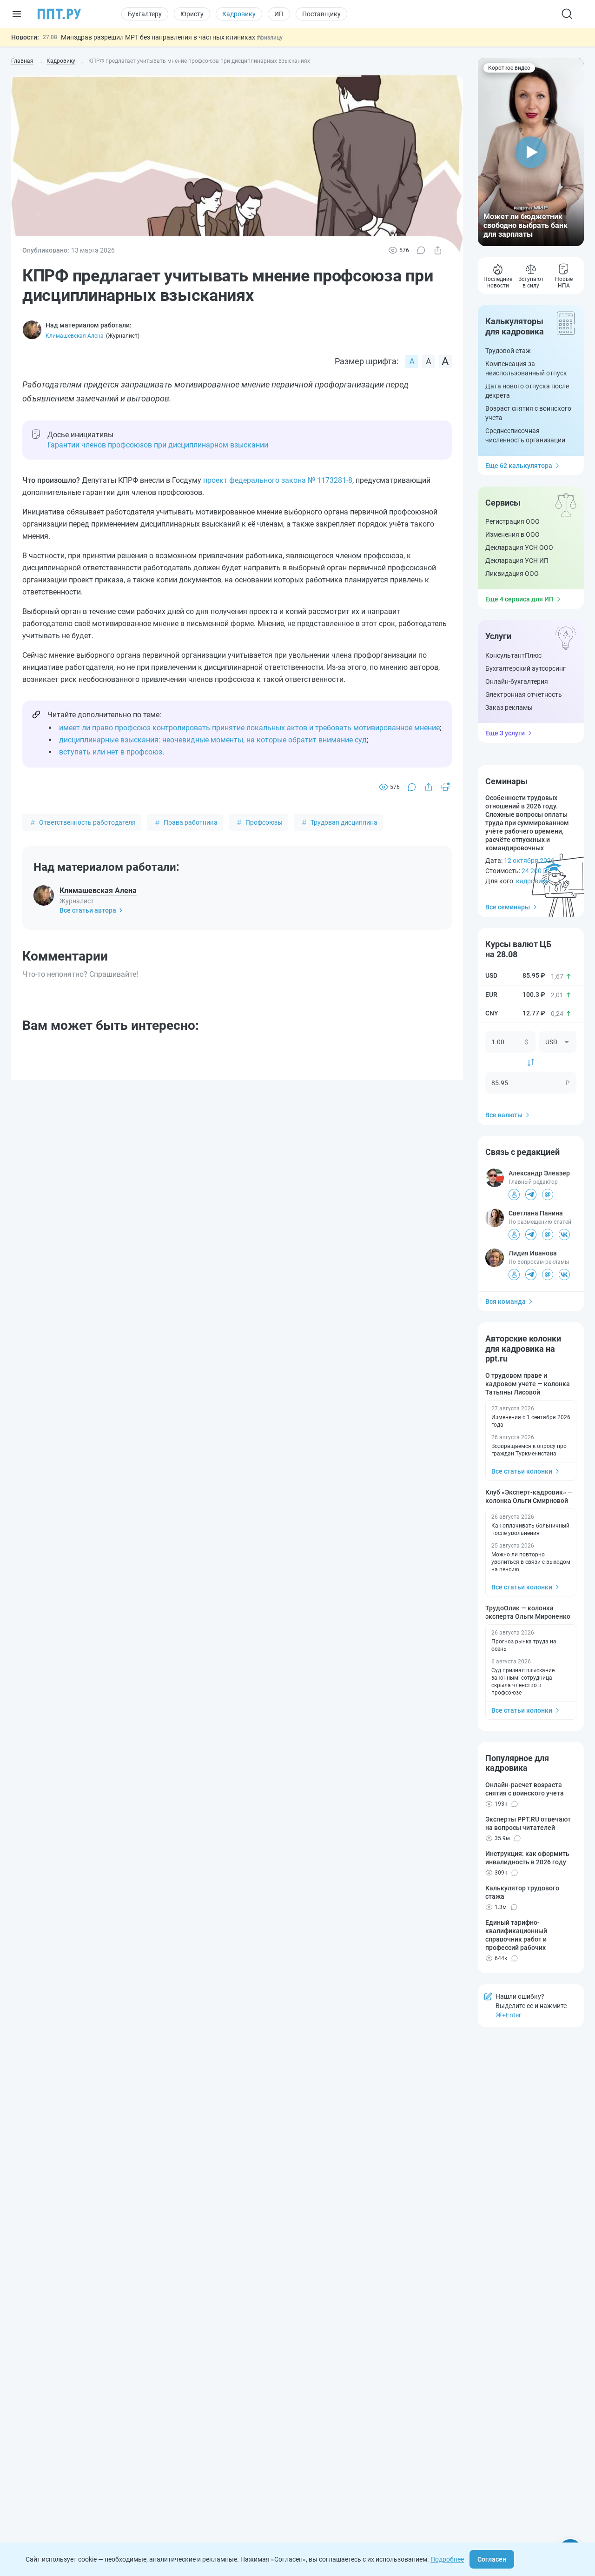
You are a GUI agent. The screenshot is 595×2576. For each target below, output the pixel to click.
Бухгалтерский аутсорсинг (526, 668)
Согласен (492, 2559)
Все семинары (508, 907)
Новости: (25, 37)
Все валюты (504, 1115)
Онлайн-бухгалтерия (517, 681)
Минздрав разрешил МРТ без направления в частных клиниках (159, 37)
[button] (531, 152)
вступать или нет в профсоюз (111, 752)
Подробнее (447, 2559)
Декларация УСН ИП (517, 561)
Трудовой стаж (508, 351)
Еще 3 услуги (505, 733)
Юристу (192, 14)
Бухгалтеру (145, 14)
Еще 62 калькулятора (519, 466)
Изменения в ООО (512, 534)
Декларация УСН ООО (519, 547)
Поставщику (321, 14)
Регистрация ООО (512, 521)
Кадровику (239, 14)
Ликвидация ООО (512, 574)
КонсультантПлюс (513, 655)
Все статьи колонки (522, 1471)
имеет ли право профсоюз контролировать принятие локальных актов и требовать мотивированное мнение (249, 728)
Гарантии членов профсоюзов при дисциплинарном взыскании (158, 445)
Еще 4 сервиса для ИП (519, 599)
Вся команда (506, 1301)
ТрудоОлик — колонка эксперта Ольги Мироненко (528, 1612)
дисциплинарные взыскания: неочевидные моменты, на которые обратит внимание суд (213, 740)
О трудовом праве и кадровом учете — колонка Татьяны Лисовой (528, 1384)
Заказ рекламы (509, 707)
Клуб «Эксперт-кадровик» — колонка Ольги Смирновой (529, 1496)
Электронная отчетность (524, 694)
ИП (279, 14)
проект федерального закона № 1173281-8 (278, 480)
